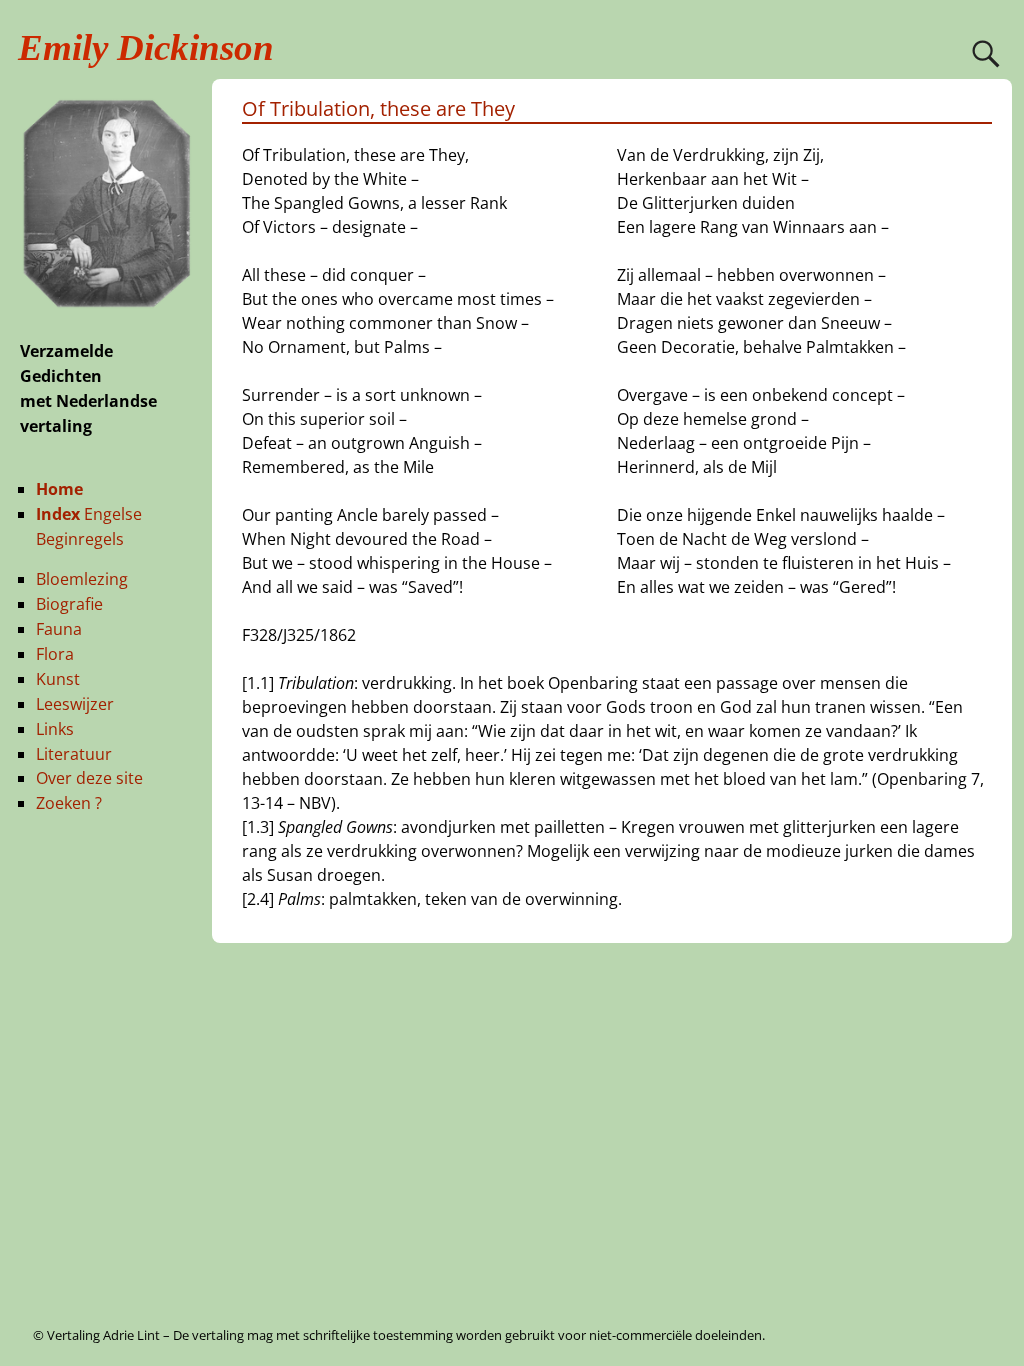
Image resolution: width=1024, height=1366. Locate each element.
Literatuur (74, 754)
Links (55, 729)
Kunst (58, 679)
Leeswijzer (75, 704)
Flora (55, 654)
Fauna (59, 629)
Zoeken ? (69, 803)
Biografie (69, 604)
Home (59, 489)
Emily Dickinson (146, 47)
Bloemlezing (82, 579)
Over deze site (89, 778)
